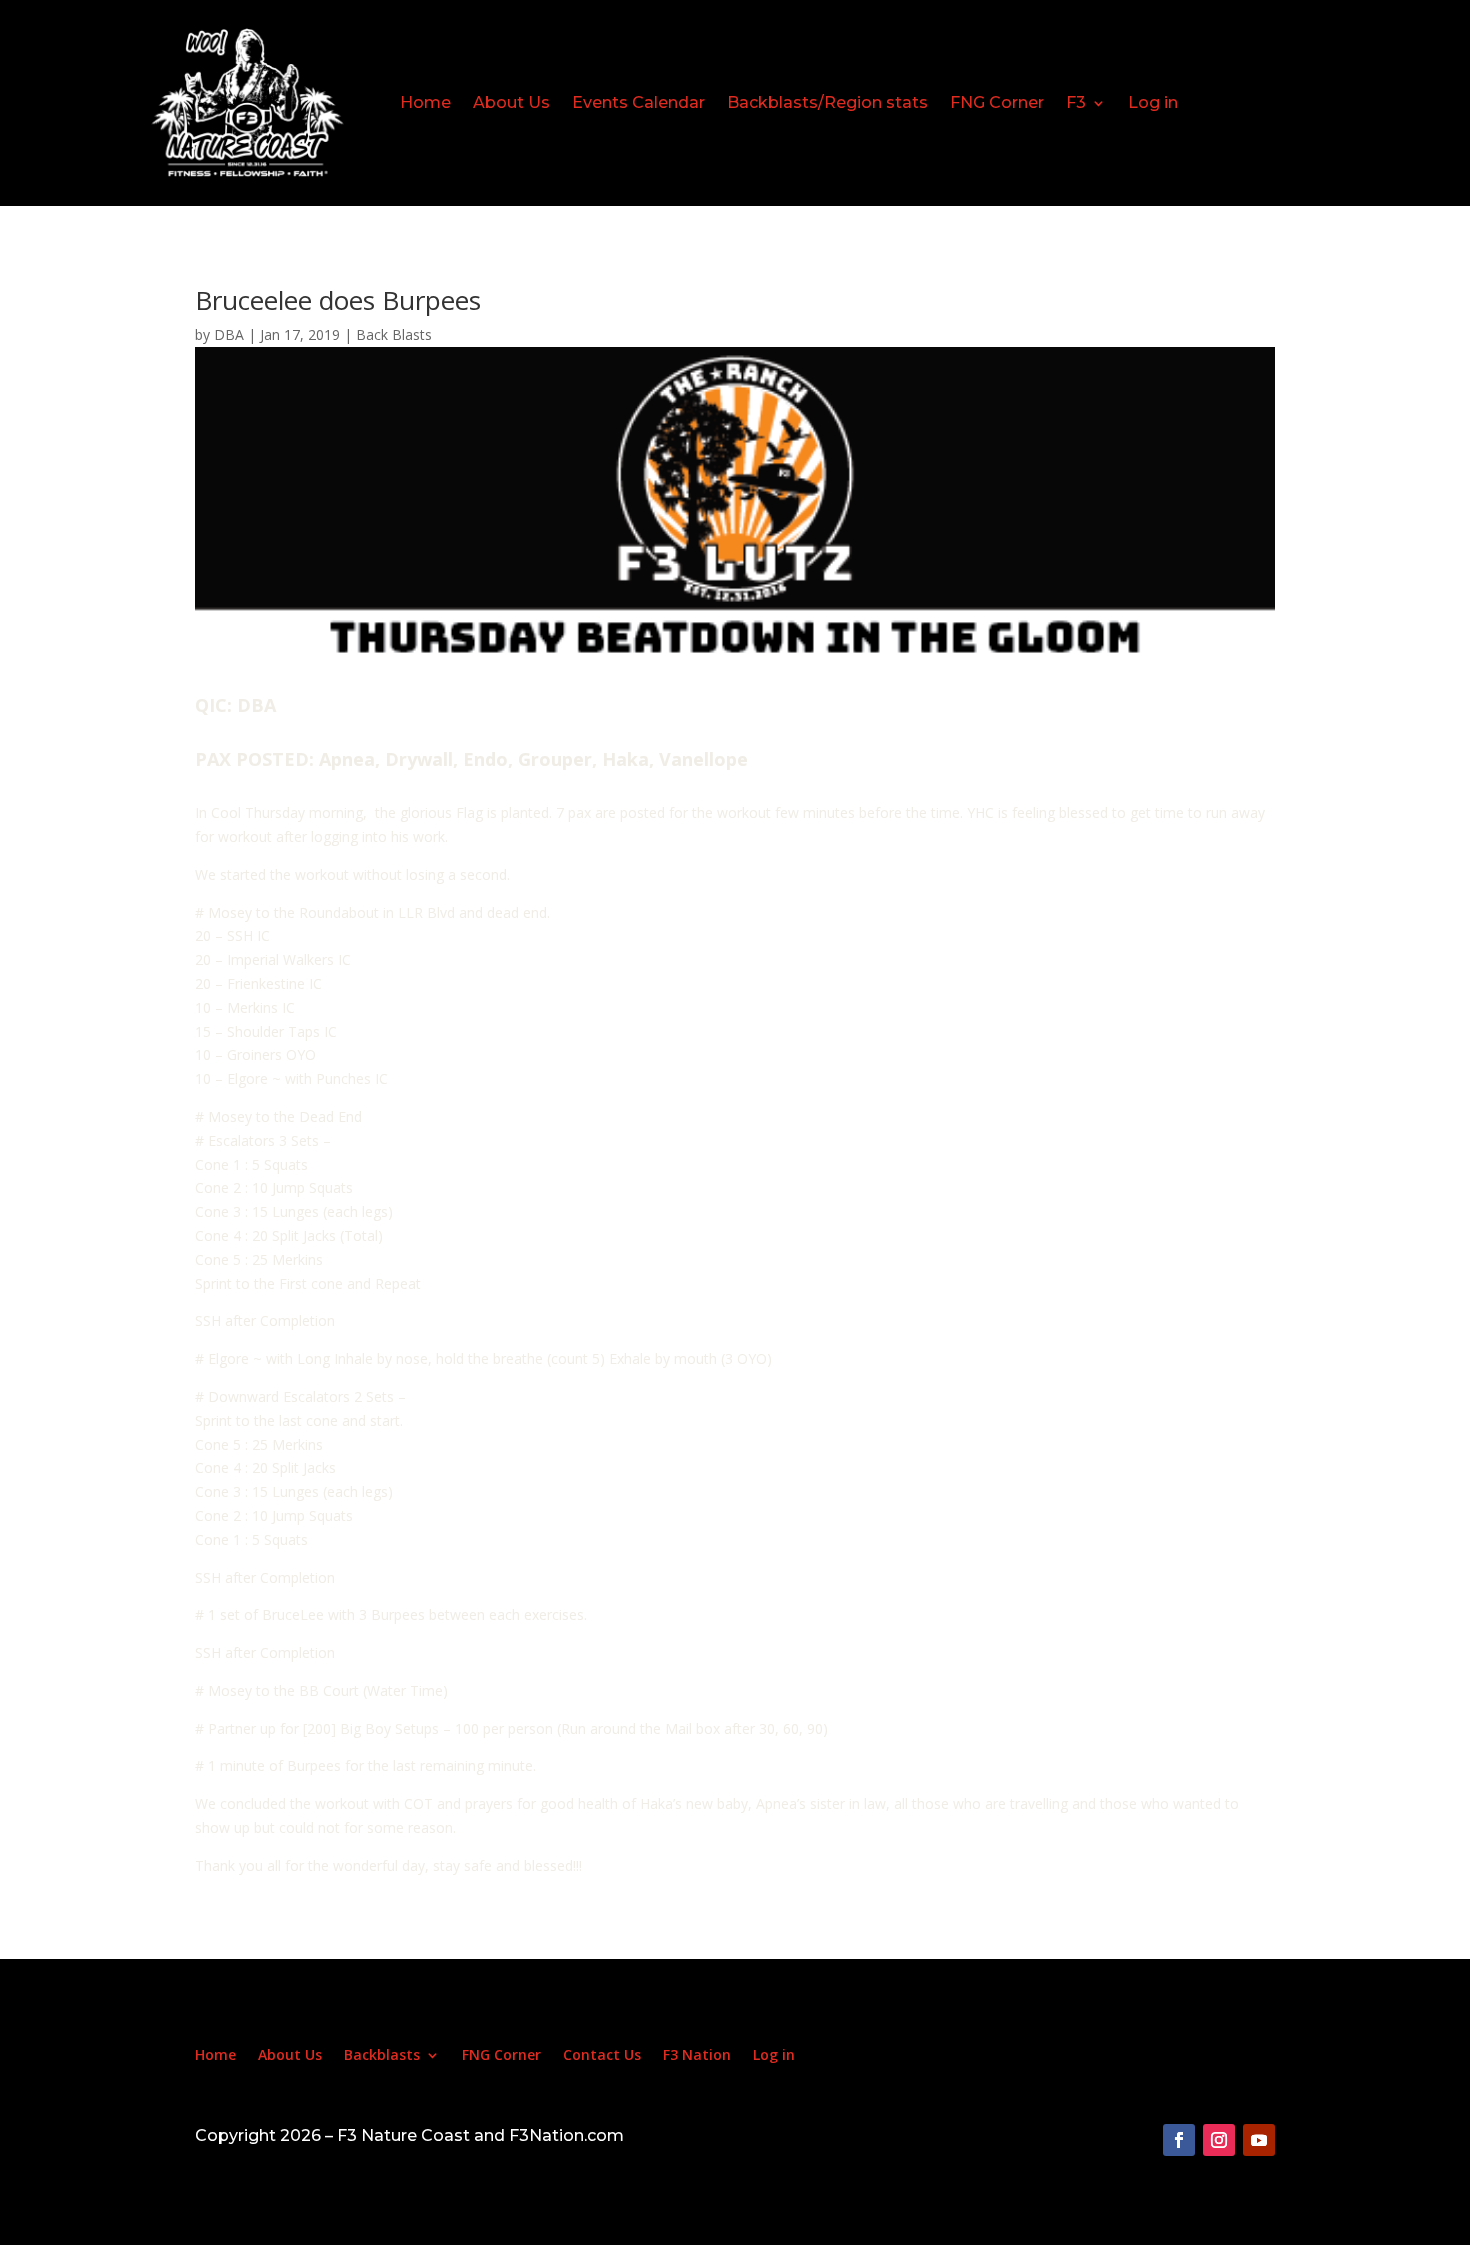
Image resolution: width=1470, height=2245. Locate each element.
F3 (1076, 102)
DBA (229, 334)
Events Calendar (638, 102)
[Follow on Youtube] (1259, 2140)
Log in (1153, 102)
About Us (511, 102)
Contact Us (602, 2056)
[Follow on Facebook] (1179, 2140)
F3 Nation (697, 2056)
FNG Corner (997, 102)
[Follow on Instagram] (1219, 2140)
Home (425, 102)
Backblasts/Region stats (827, 102)
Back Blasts (394, 334)
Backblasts (382, 2056)
